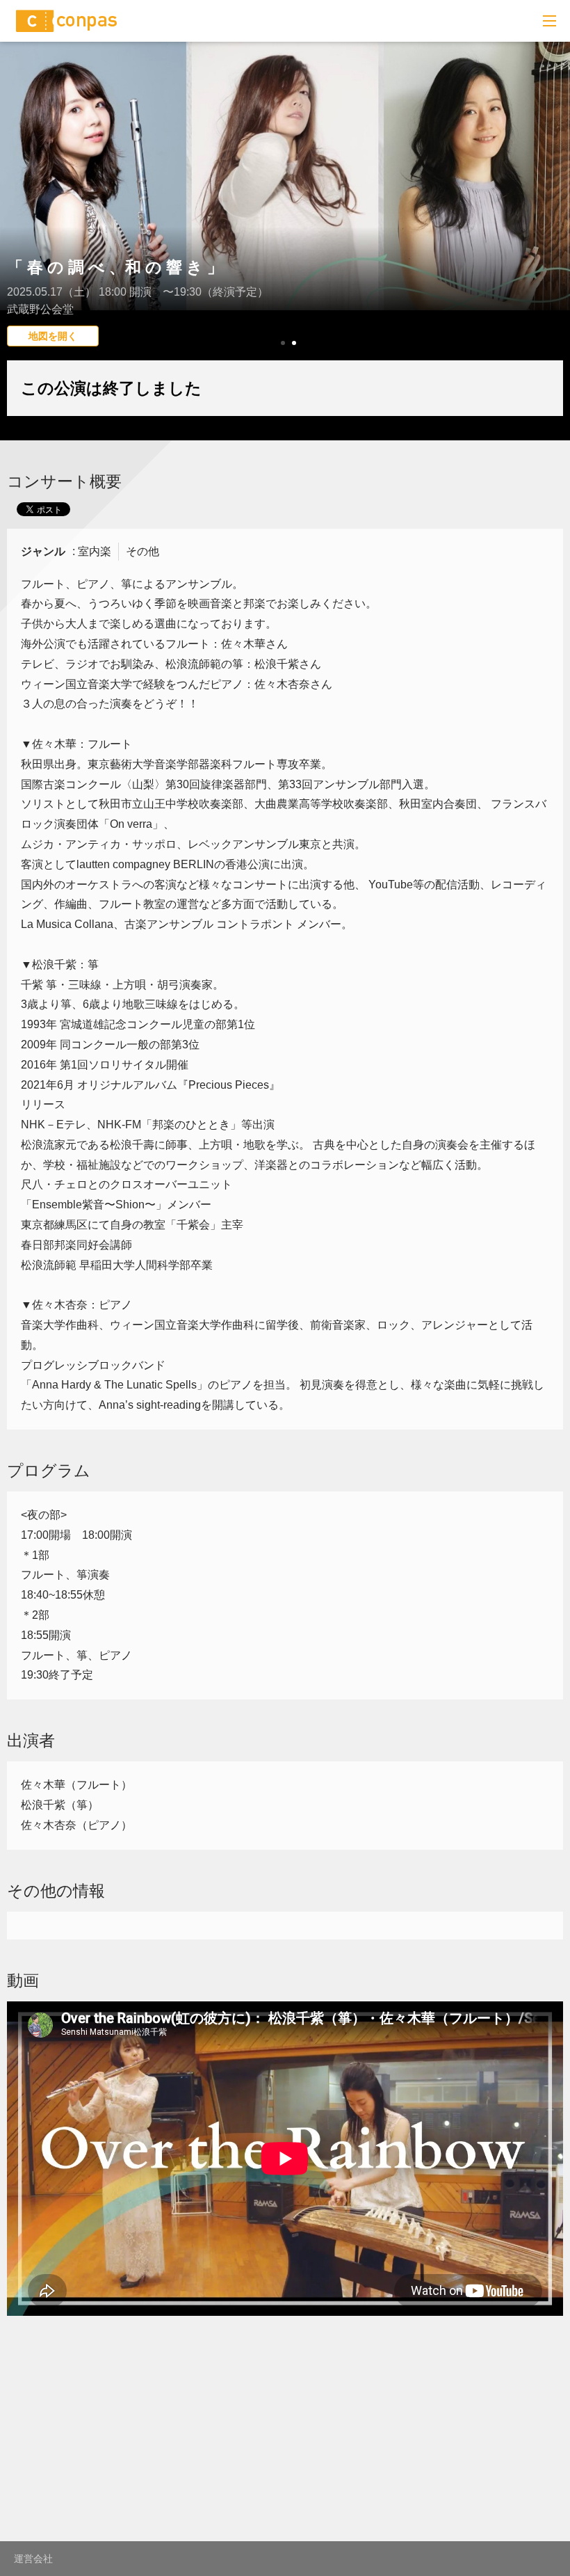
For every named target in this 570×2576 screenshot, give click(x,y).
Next (552, 226)
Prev (18, 226)
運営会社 (33, 2559)
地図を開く (53, 336)
